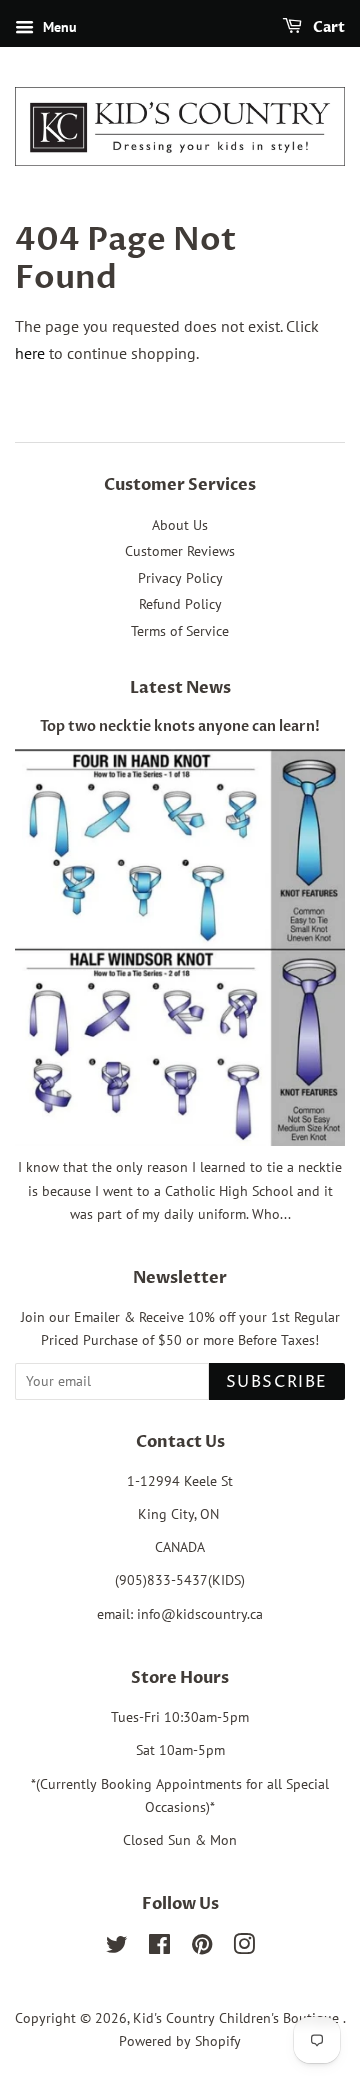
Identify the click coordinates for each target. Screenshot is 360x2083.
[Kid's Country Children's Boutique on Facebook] (159, 1948)
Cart (327, 27)
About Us (180, 525)
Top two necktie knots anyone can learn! (180, 727)
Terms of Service (180, 631)
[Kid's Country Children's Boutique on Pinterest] (202, 1948)
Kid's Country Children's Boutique (238, 2018)
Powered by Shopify (180, 2041)
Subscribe (277, 1382)
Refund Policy (180, 604)
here (30, 353)
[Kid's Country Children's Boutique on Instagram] (244, 1948)
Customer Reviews (180, 551)
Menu (58, 27)
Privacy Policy (180, 578)
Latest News (180, 688)
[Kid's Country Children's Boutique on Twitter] (117, 1948)
